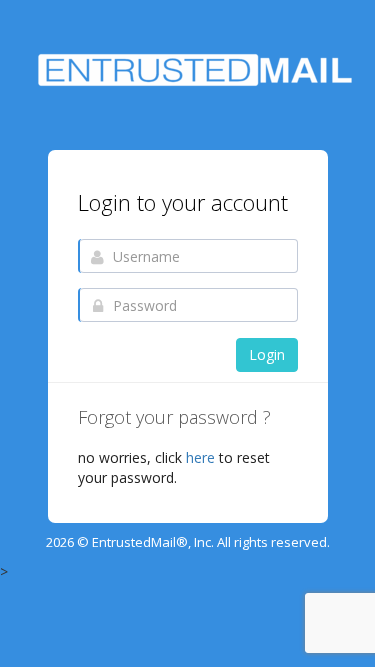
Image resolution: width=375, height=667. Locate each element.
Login (267, 354)
